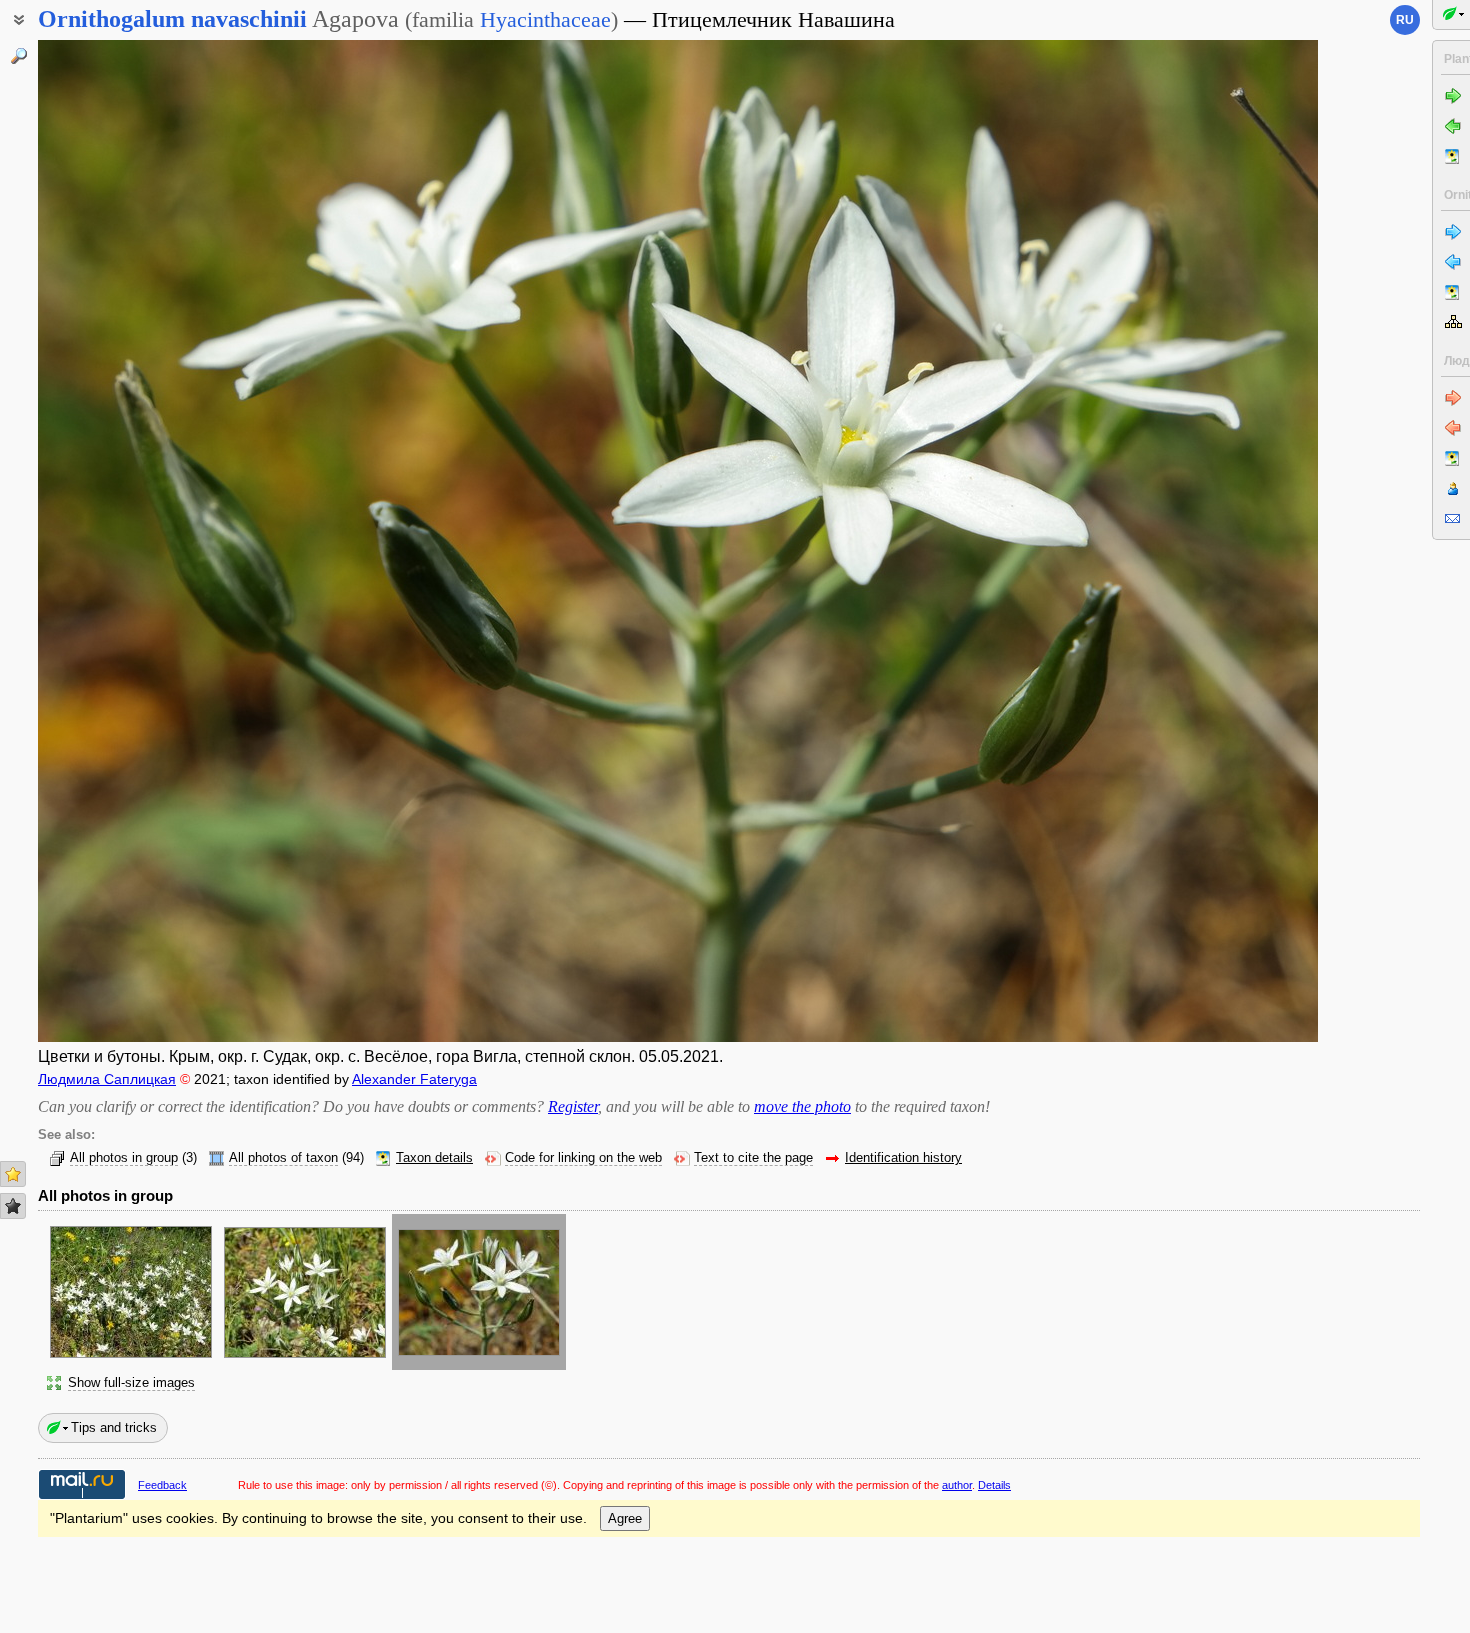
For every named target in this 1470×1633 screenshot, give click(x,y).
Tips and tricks (114, 1427)
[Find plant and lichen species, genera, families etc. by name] (19, 56)
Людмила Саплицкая (107, 1079)
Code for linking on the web (583, 1158)
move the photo (802, 1106)
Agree (625, 1518)
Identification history (903, 1158)
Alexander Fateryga (414, 1079)
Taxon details (434, 1158)
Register (573, 1106)
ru (1405, 20)
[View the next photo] (1185, 541)
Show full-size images (131, 1383)
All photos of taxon (283, 1158)
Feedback (162, 1485)
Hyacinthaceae (545, 19)
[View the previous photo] (171, 541)
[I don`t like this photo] (13, 1206)
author (957, 1485)
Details (994, 1485)
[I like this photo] (13, 1174)
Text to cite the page (753, 1158)
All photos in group (124, 1158)
